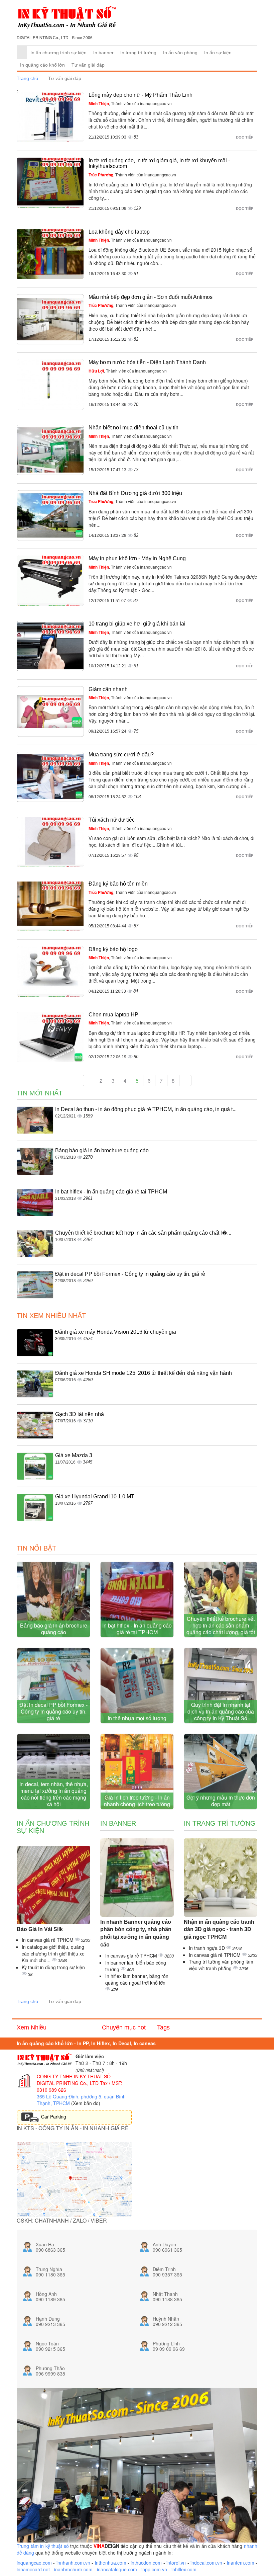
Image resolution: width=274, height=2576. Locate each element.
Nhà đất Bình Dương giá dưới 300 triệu (135, 493)
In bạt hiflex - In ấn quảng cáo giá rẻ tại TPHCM (111, 1192)
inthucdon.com (146, 2563)
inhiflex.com (184, 2569)
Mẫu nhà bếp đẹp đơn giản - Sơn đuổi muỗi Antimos (151, 297)
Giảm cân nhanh (108, 689)
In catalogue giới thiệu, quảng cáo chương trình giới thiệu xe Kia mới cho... (53, 1954)
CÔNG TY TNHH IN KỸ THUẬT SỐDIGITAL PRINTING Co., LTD (74, 2080)
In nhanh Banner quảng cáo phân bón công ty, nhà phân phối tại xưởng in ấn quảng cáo (136, 1933)
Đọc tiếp (245, 137)
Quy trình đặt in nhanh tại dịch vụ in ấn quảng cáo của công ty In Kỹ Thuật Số (221, 1711)
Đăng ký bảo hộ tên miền (118, 884)
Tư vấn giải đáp (88, 65)
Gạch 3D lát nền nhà (80, 1414)
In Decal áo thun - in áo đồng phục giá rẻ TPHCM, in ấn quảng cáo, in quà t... (146, 1109)
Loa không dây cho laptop (119, 232)
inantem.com (241, 2563)
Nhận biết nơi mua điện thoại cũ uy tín (133, 428)
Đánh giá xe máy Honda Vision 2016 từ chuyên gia (116, 1332)
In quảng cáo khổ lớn (42, 65)
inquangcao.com (34, 2563)
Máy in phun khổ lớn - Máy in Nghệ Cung (137, 558)
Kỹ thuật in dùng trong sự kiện (53, 1967)
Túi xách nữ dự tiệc (112, 820)
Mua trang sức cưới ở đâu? (121, 755)
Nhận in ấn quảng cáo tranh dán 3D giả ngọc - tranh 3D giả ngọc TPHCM (219, 1930)
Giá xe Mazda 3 (74, 1455)
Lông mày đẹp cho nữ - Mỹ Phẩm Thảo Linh (141, 95)
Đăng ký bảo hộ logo (113, 949)
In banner (103, 53)
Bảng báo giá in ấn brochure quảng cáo (102, 1150)
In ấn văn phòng (180, 53)
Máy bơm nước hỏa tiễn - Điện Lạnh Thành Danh (147, 362)
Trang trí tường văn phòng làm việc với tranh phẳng (221, 1965)
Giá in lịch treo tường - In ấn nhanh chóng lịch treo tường (137, 1801)
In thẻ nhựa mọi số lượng (137, 1718)
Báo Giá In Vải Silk (40, 1929)
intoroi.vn (176, 2563)
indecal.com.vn (206, 2563)
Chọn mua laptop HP (113, 1015)
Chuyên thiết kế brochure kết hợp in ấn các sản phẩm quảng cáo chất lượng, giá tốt (221, 1625)
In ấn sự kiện (218, 53)
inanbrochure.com (73, 2569)
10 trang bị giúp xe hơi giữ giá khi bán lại (137, 624)
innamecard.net (33, 2569)
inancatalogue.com (117, 2569)
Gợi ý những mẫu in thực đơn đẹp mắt (221, 1801)
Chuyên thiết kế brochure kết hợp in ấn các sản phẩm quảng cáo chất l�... (143, 1233)
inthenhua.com (111, 2563)
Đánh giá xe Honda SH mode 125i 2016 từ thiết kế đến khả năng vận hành (144, 1373)
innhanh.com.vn (73, 2563)
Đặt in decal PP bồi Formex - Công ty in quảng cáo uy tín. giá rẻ (130, 1274)
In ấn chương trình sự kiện (58, 53)
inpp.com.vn (154, 2569)
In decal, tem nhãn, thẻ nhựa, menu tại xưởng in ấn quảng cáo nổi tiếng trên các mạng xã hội (54, 1794)
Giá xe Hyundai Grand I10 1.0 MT (95, 1497)
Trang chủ (27, 78)
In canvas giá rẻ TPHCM (48, 1940)
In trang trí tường (138, 53)
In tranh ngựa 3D (208, 1948)
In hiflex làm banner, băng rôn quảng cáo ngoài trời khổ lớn (137, 1979)
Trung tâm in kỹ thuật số (43, 2546)
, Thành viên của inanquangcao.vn (130, 103)
